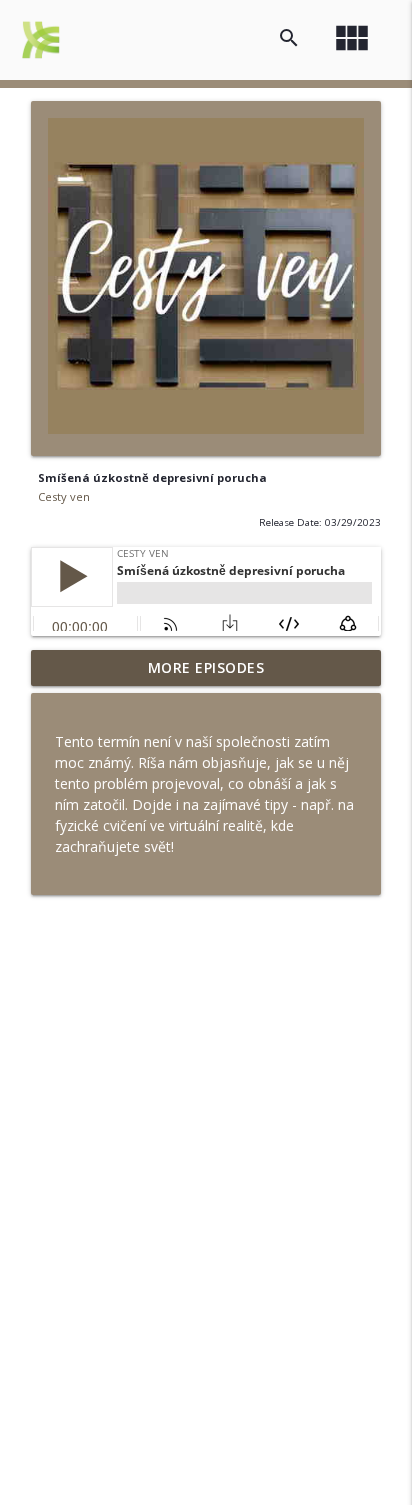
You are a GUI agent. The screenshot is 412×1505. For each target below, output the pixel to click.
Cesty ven (64, 496)
